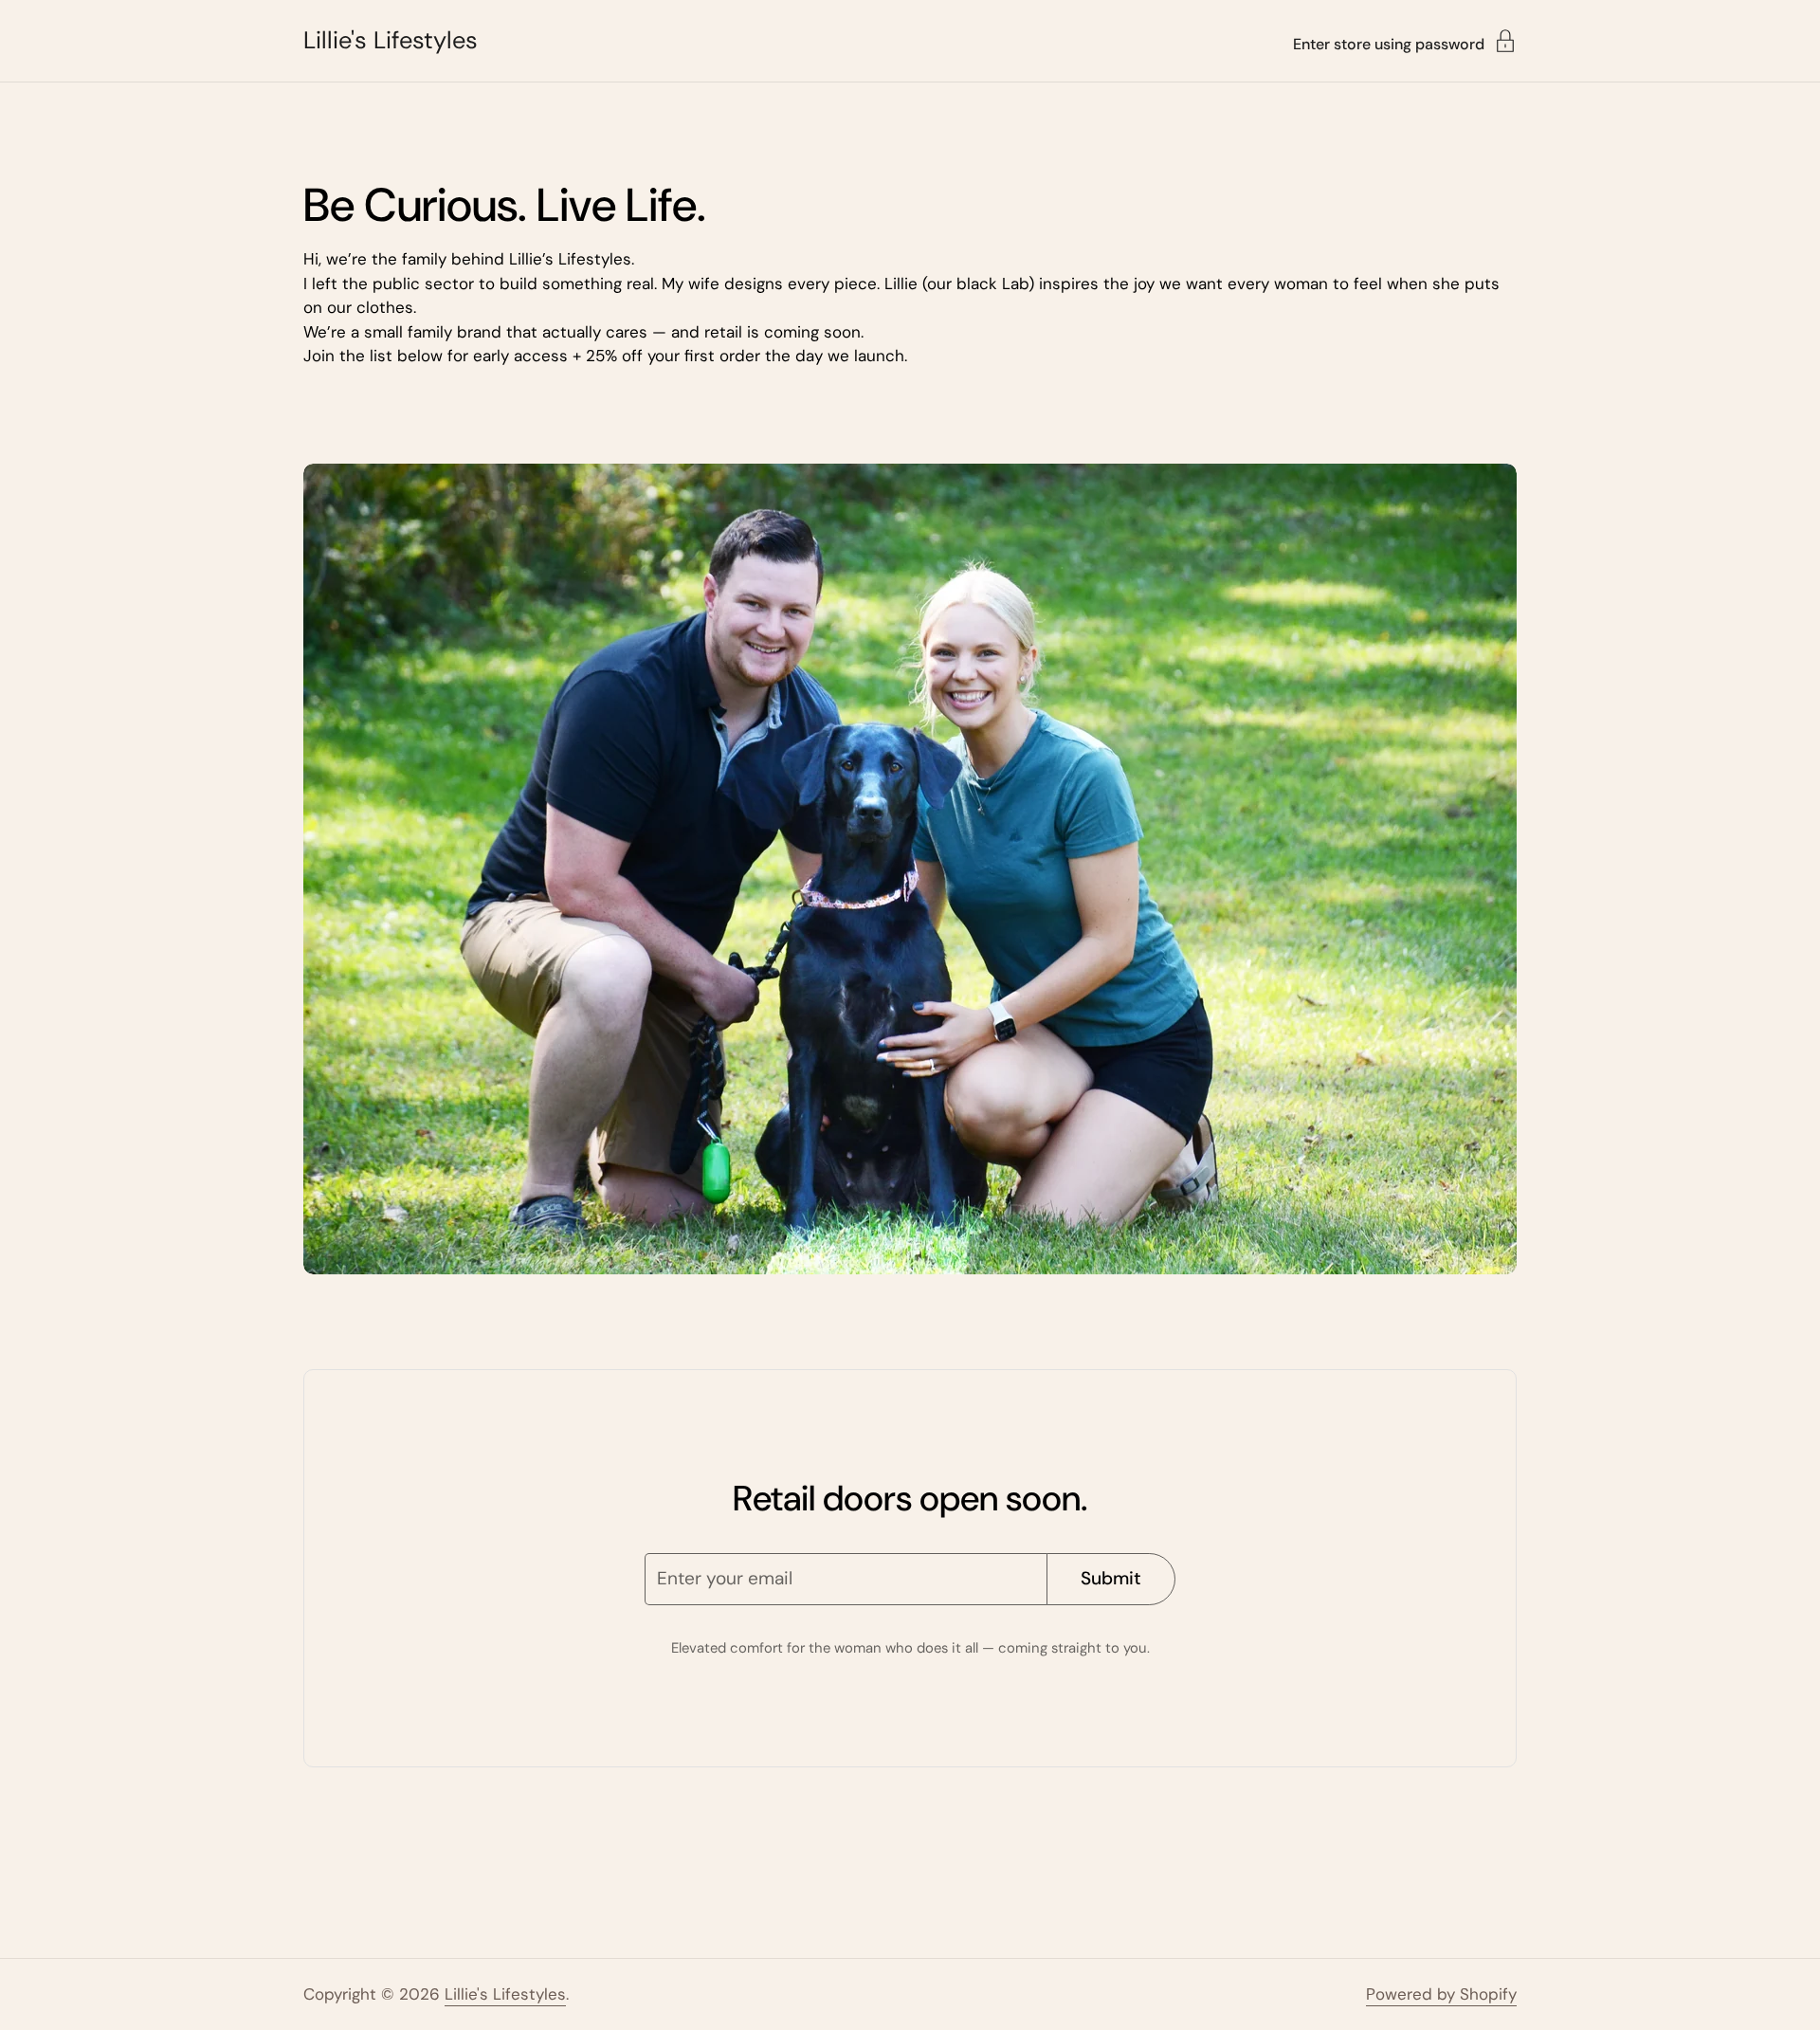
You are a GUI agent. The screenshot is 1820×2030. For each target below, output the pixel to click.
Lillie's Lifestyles (391, 41)
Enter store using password (1389, 43)
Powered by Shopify (1441, 1994)
